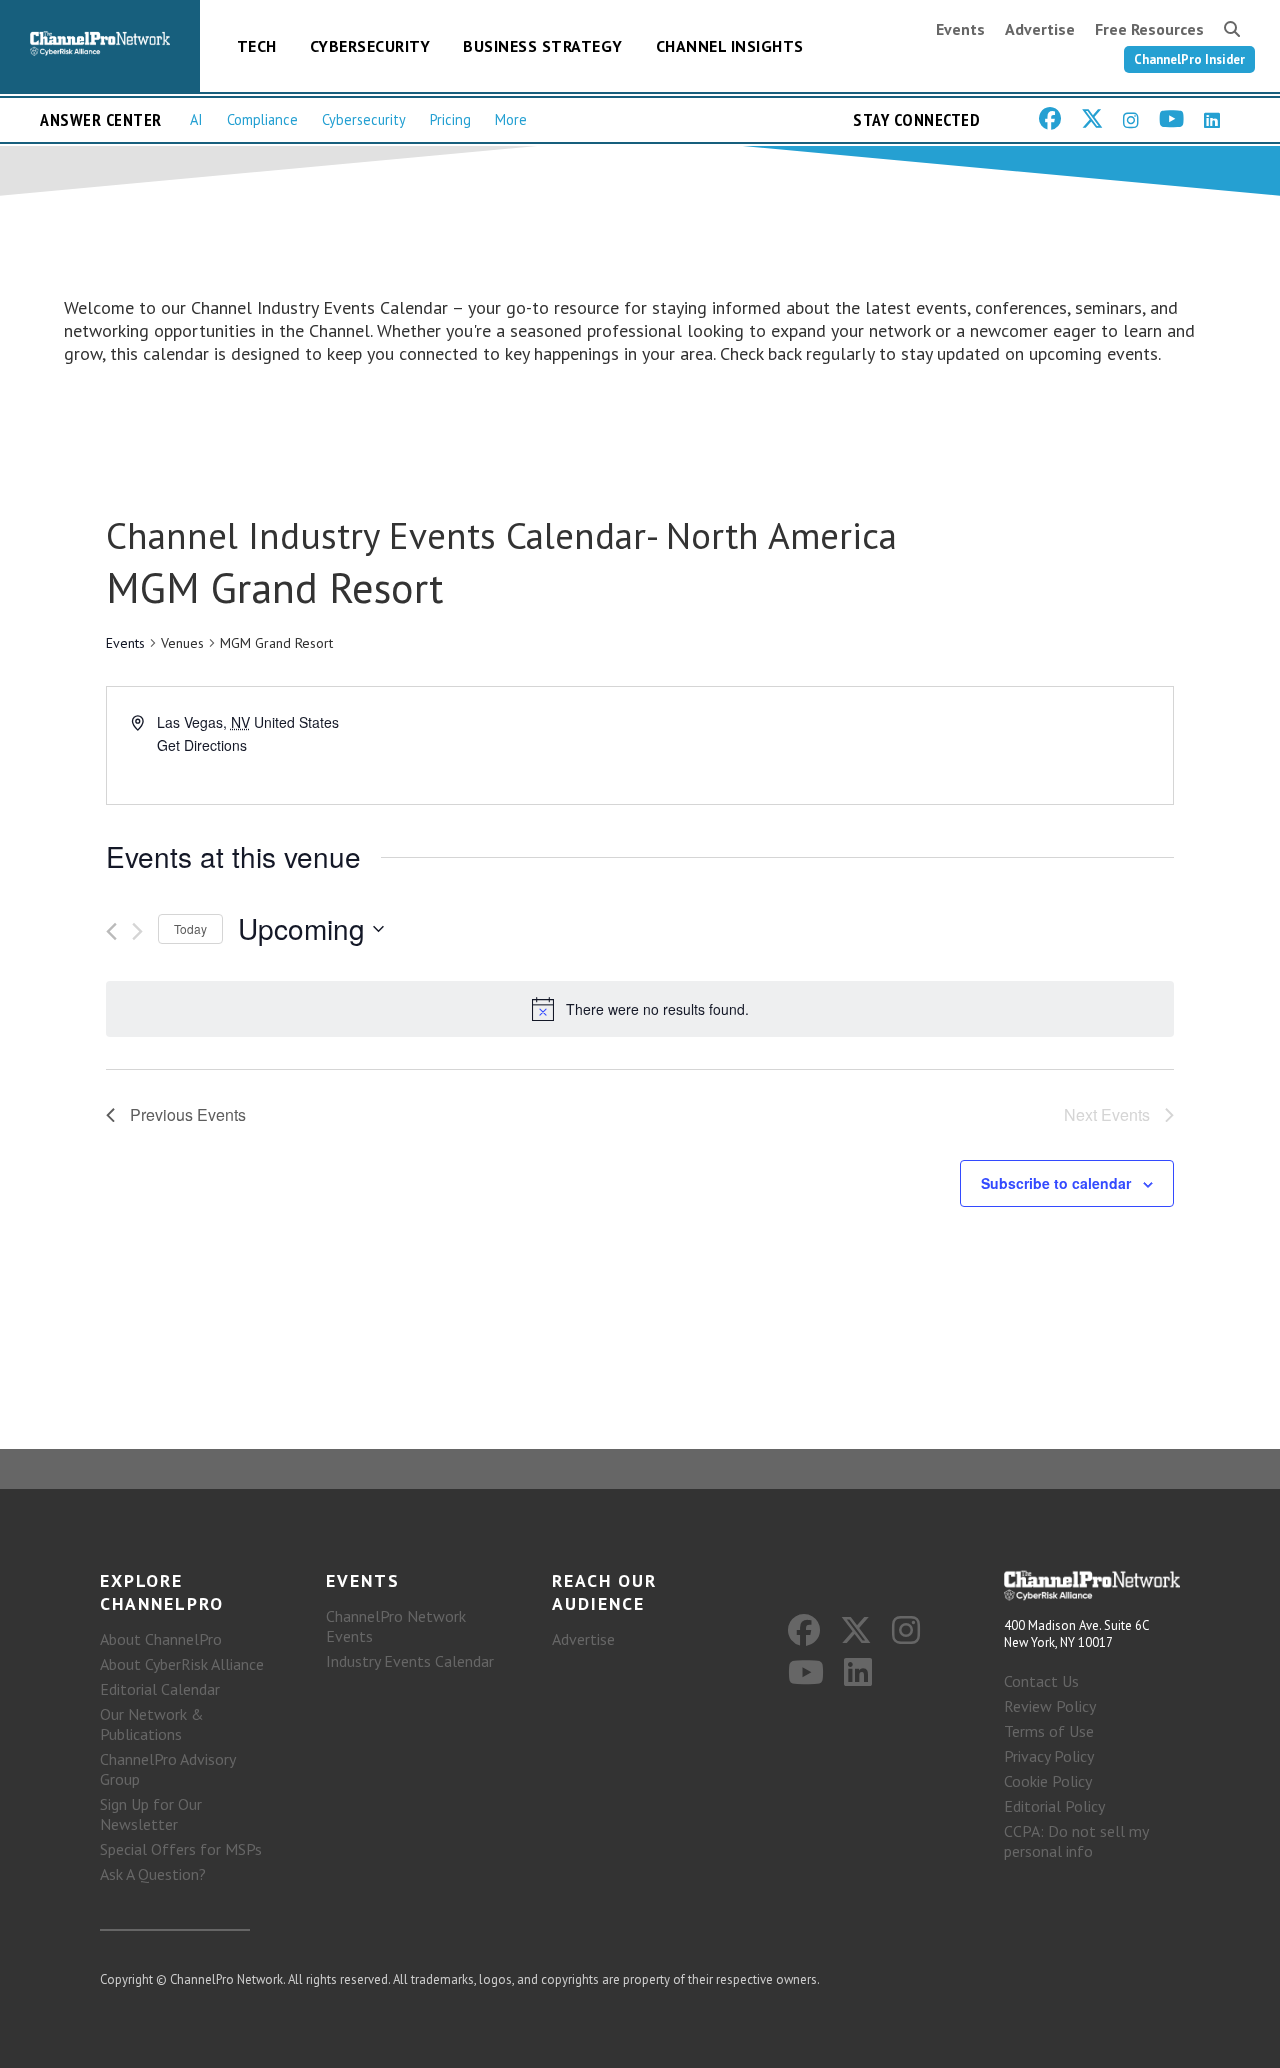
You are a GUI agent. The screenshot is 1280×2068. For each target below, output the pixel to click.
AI (196, 119)
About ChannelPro (161, 1639)
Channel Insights (730, 46)
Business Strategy (543, 46)
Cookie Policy (1048, 1781)
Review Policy (1050, 1706)
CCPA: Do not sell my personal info (1076, 1841)
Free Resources (1149, 29)
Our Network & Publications (152, 1724)
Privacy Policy (1049, 1756)
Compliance (262, 119)
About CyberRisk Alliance (182, 1664)
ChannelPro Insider (1189, 59)
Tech (257, 46)
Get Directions (202, 745)
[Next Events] (137, 931)
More (511, 119)
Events (960, 29)
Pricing (450, 119)
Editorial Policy (1054, 1806)
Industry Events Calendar (410, 1661)
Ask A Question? (153, 1874)
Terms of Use (1049, 1731)
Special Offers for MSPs (181, 1849)
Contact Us (1041, 1681)
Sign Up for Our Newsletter (151, 1814)
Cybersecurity (370, 46)
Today (190, 928)
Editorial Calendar (160, 1689)
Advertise (1040, 29)
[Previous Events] (111, 931)
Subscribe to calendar (1056, 1183)
